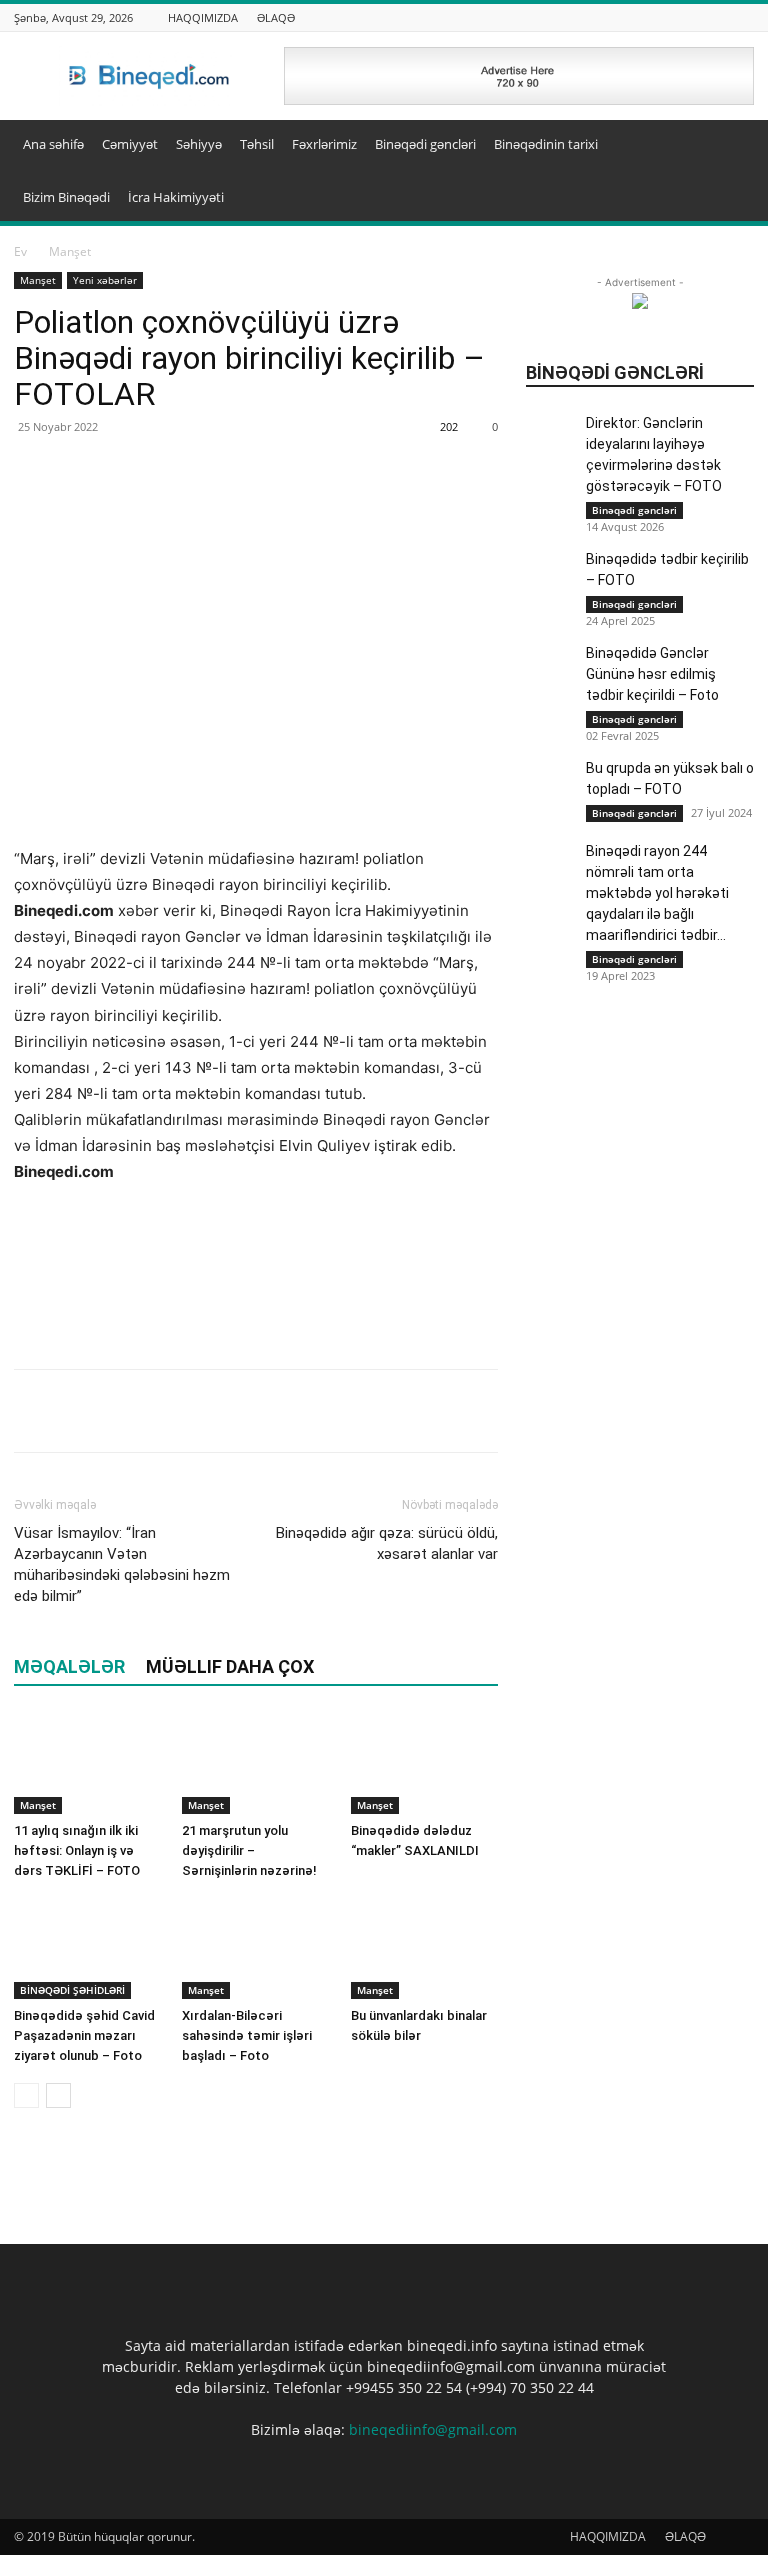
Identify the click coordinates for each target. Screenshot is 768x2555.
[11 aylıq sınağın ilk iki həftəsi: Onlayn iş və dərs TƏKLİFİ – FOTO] (87, 1763)
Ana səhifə (53, 144)
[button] (730, 144)
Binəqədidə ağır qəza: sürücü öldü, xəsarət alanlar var (387, 1543)
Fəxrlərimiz (324, 144)
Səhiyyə (199, 144)
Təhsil (257, 144)
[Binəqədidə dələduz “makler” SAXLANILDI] (424, 1763)
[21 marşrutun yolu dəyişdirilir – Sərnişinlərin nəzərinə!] (255, 1763)
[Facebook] (34, 1411)
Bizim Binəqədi (66, 197)
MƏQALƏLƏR (69, 1666)
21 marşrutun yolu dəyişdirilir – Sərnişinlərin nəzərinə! (249, 1850)
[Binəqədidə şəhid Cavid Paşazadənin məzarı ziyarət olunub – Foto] (87, 1948)
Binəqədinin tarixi (546, 144)
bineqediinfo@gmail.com (433, 2429)
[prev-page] (26, 2095)
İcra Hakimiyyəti (176, 197)
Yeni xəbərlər (105, 280)
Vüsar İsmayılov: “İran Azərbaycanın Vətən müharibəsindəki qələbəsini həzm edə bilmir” (122, 1564)
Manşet (38, 280)
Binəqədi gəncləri (425, 144)
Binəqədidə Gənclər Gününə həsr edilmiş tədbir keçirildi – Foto (652, 674)
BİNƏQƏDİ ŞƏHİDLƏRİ (72, 1990)
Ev (20, 251)
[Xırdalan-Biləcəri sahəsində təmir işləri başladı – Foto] (255, 1948)
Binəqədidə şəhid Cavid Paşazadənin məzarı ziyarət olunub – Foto (84, 2035)
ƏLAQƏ (276, 17)
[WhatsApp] (126, 1411)
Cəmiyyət (130, 144)
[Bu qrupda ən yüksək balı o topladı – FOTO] (551, 818)
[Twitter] (80, 1411)
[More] (173, 1411)
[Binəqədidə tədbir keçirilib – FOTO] (551, 574)
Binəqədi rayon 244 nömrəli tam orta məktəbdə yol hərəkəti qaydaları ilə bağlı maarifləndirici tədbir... (657, 893)
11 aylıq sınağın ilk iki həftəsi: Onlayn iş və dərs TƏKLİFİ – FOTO (77, 1850)
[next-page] (58, 2095)
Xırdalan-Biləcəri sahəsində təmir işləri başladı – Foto (247, 2035)
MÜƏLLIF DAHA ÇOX (230, 1666)
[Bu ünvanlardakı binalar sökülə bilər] (424, 1948)
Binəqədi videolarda (696, 267)
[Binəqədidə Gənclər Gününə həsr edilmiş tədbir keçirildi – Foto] (551, 668)
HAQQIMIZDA (203, 17)
